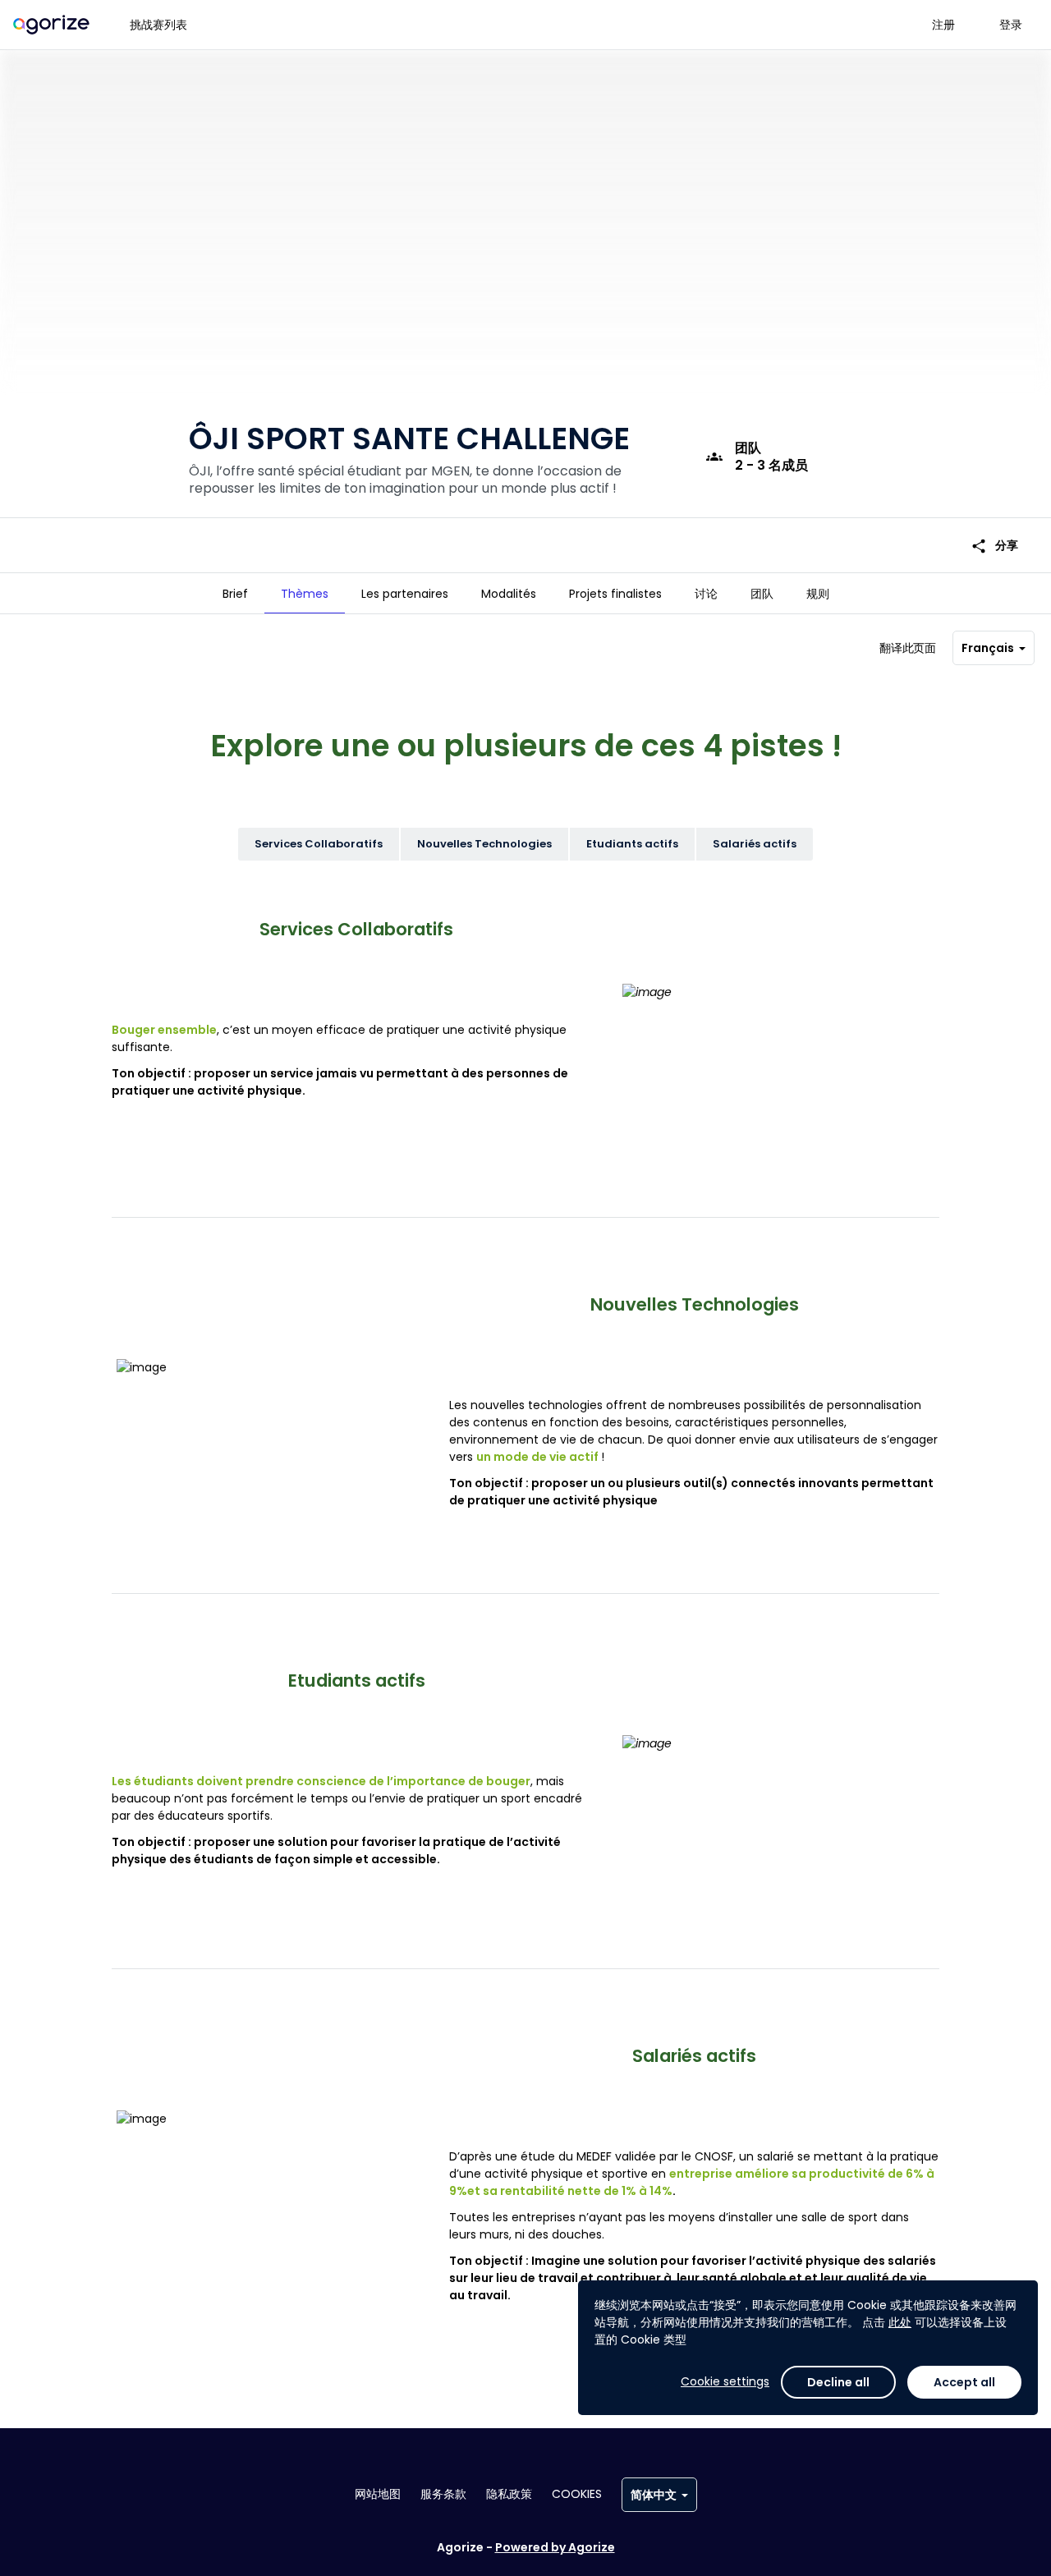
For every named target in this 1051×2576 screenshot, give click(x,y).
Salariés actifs (755, 844)
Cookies (577, 2494)
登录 (1011, 25)
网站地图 (378, 2494)
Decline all (838, 2382)
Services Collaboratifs (319, 844)
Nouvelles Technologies (484, 844)
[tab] (235, 594)
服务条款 (443, 2494)
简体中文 (654, 2495)
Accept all (964, 2382)
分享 (994, 546)
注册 (943, 25)
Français (988, 648)
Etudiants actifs (632, 844)
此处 (900, 2322)
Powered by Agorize (555, 2547)
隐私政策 (509, 2494)
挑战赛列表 (158, 25)
